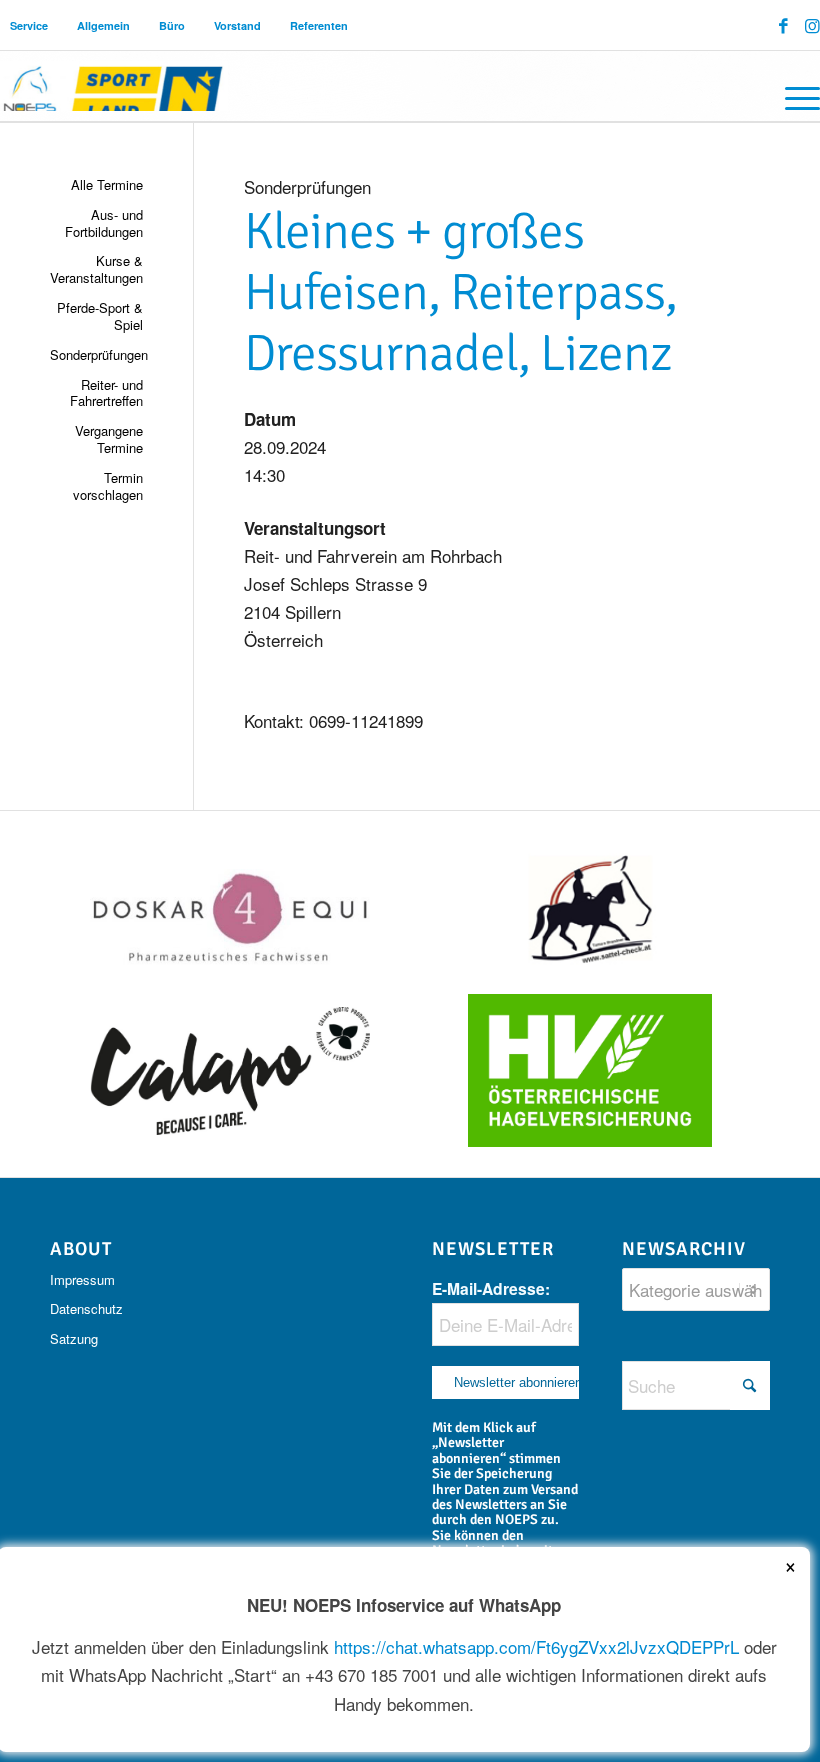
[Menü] (792, 96)
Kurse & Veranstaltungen (96, 269)
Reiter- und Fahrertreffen (106, 393)
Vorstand (237, 25)
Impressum (82, 1279)
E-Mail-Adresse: (491, 1288)
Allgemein (103, 25)
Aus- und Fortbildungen (104, 223)
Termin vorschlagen (108, 486)
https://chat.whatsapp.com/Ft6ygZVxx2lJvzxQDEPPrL (536, 1646)
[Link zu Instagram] (812, 25)
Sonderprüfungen (96, 354)
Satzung (74, 1338)
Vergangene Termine (109, 439)
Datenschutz (86, 1308)
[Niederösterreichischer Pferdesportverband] (114, 86)
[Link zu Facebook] (783, 25)
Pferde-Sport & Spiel (100, 316)
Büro (172, 25)
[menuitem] (29, 25)
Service (29, 25)
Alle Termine (107, 184)
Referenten (319, 25)
